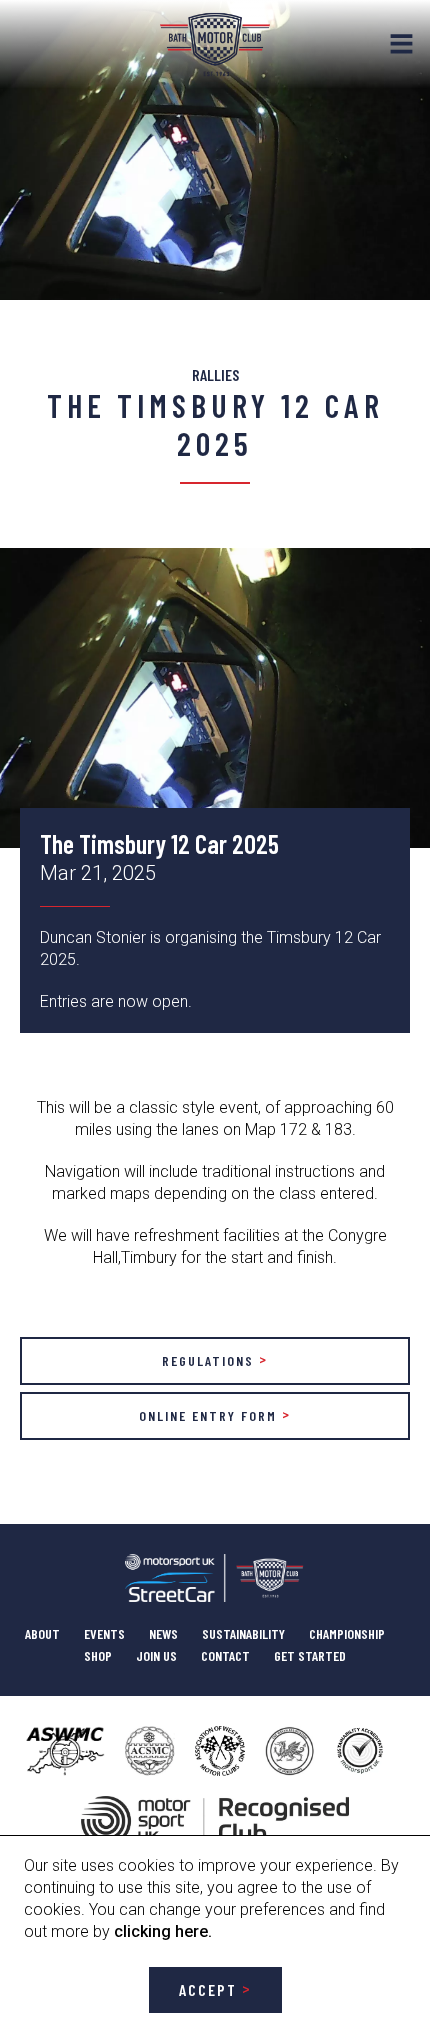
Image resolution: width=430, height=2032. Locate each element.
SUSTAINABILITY (243, 1633)
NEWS (163, 1633)
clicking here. (163, 1931)
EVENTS (104, 1633)
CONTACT (225, 1655)
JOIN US (156, 1655)
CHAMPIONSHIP (347, 1633)
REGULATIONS (208, 1360)
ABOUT (42, 1633)
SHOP (98, 1655)
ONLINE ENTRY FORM (208, 1415)
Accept (208, 1989)
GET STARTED (310, 1655)
